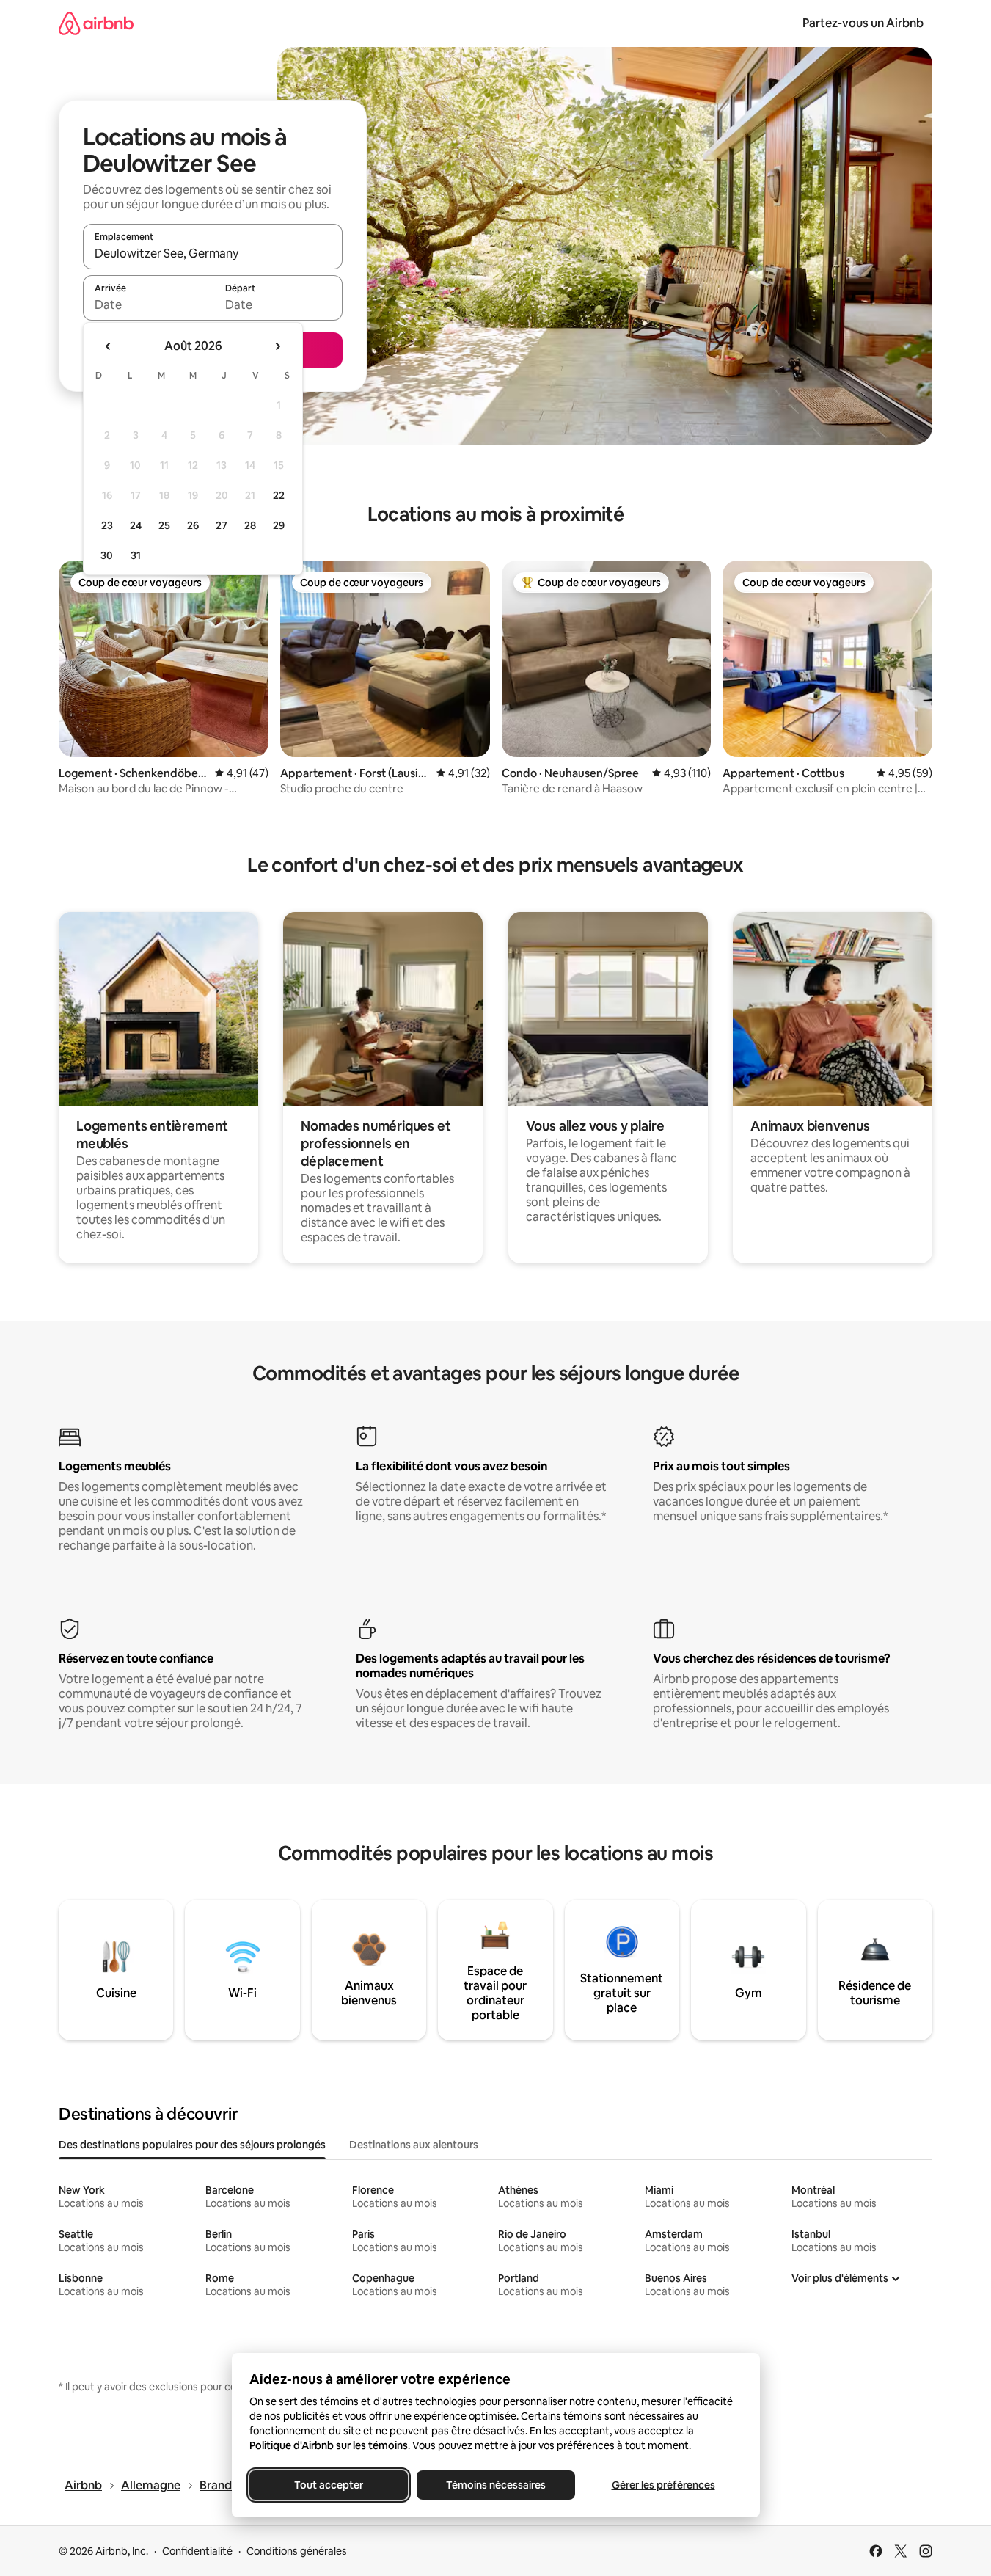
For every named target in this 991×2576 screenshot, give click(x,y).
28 (250, 525)
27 (222, 525)
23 (107, 525)
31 (136, 555)
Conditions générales (297, 2551)
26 (193, 525)
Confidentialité (197, 2551)
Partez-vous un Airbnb (863, 23)
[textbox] (148, 304)
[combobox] (213, 253)
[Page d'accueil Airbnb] (96, 23)
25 (164, 525)
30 (107, 555)
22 (279, 495)
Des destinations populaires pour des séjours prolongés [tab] (192, 2145)
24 (136, 525)
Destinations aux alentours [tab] (414, 2145)
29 (279, 525)
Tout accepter (329, 2485)
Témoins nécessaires (496, 2485)
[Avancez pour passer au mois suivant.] (277, 346)
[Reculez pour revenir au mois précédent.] (109, 346)
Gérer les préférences (663, 2485)
